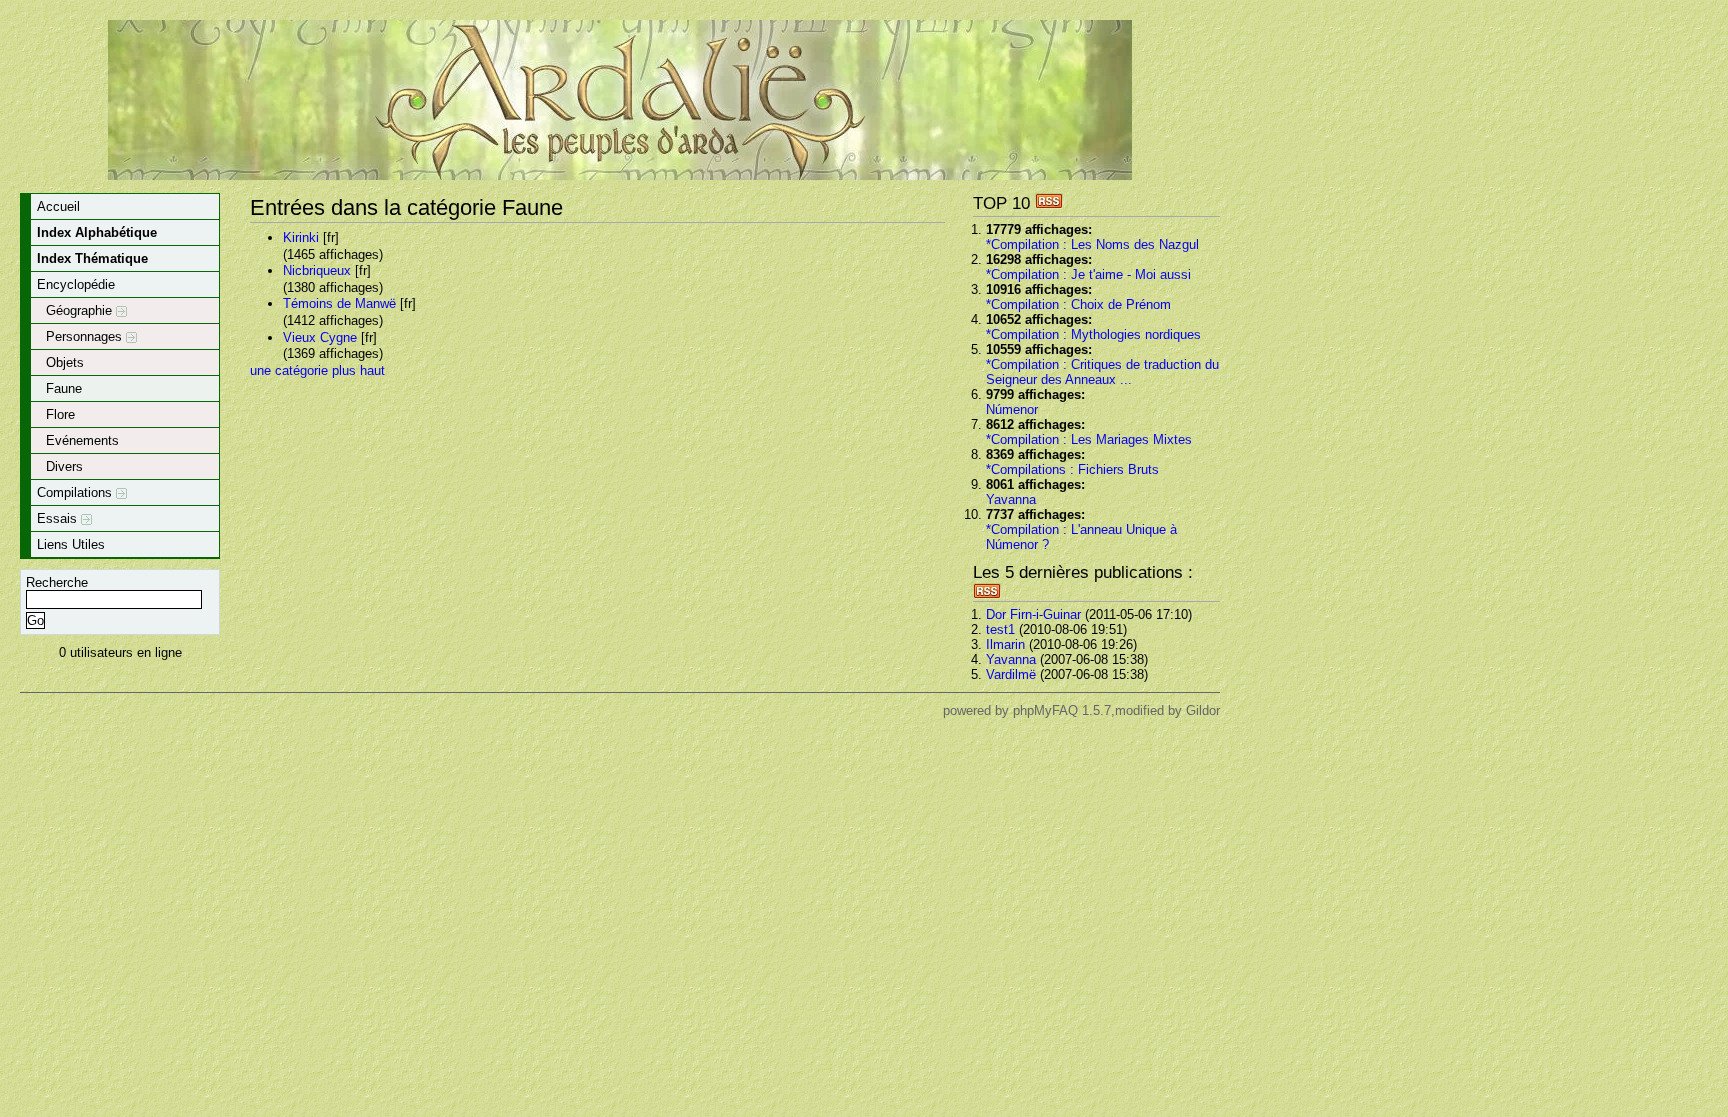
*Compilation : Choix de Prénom (1078, 304)
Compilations (76, 492)
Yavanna (1011, 499)
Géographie (81, 310)
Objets (65, 362)
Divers (64, 466)
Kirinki (301, 237)
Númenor (1012, 409)
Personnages (86, 336)
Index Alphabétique (97, 232)
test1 (1000, 629)
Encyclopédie (76, 284)
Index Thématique (92, 258)
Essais (59, 518)
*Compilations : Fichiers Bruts (1072, 469)
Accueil (58, 206)
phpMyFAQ (1045, 710)
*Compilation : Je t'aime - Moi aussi (1088, 274)
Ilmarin (1005, 644)
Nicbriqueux (317, 270)
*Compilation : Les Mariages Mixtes (1089, 439)
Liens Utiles (71, 544)
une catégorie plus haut (317, 370)
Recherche (57, 582)
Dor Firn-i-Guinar (1033, 614)
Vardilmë (1011, 674)
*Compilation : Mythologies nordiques (1093, 334)
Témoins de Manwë (339, 303)
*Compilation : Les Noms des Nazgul (1092, 244)
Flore (60, 414)
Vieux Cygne (320, 337)
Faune (64, 388)
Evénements (82, 440)
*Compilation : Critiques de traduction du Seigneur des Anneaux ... (1102, 372)
